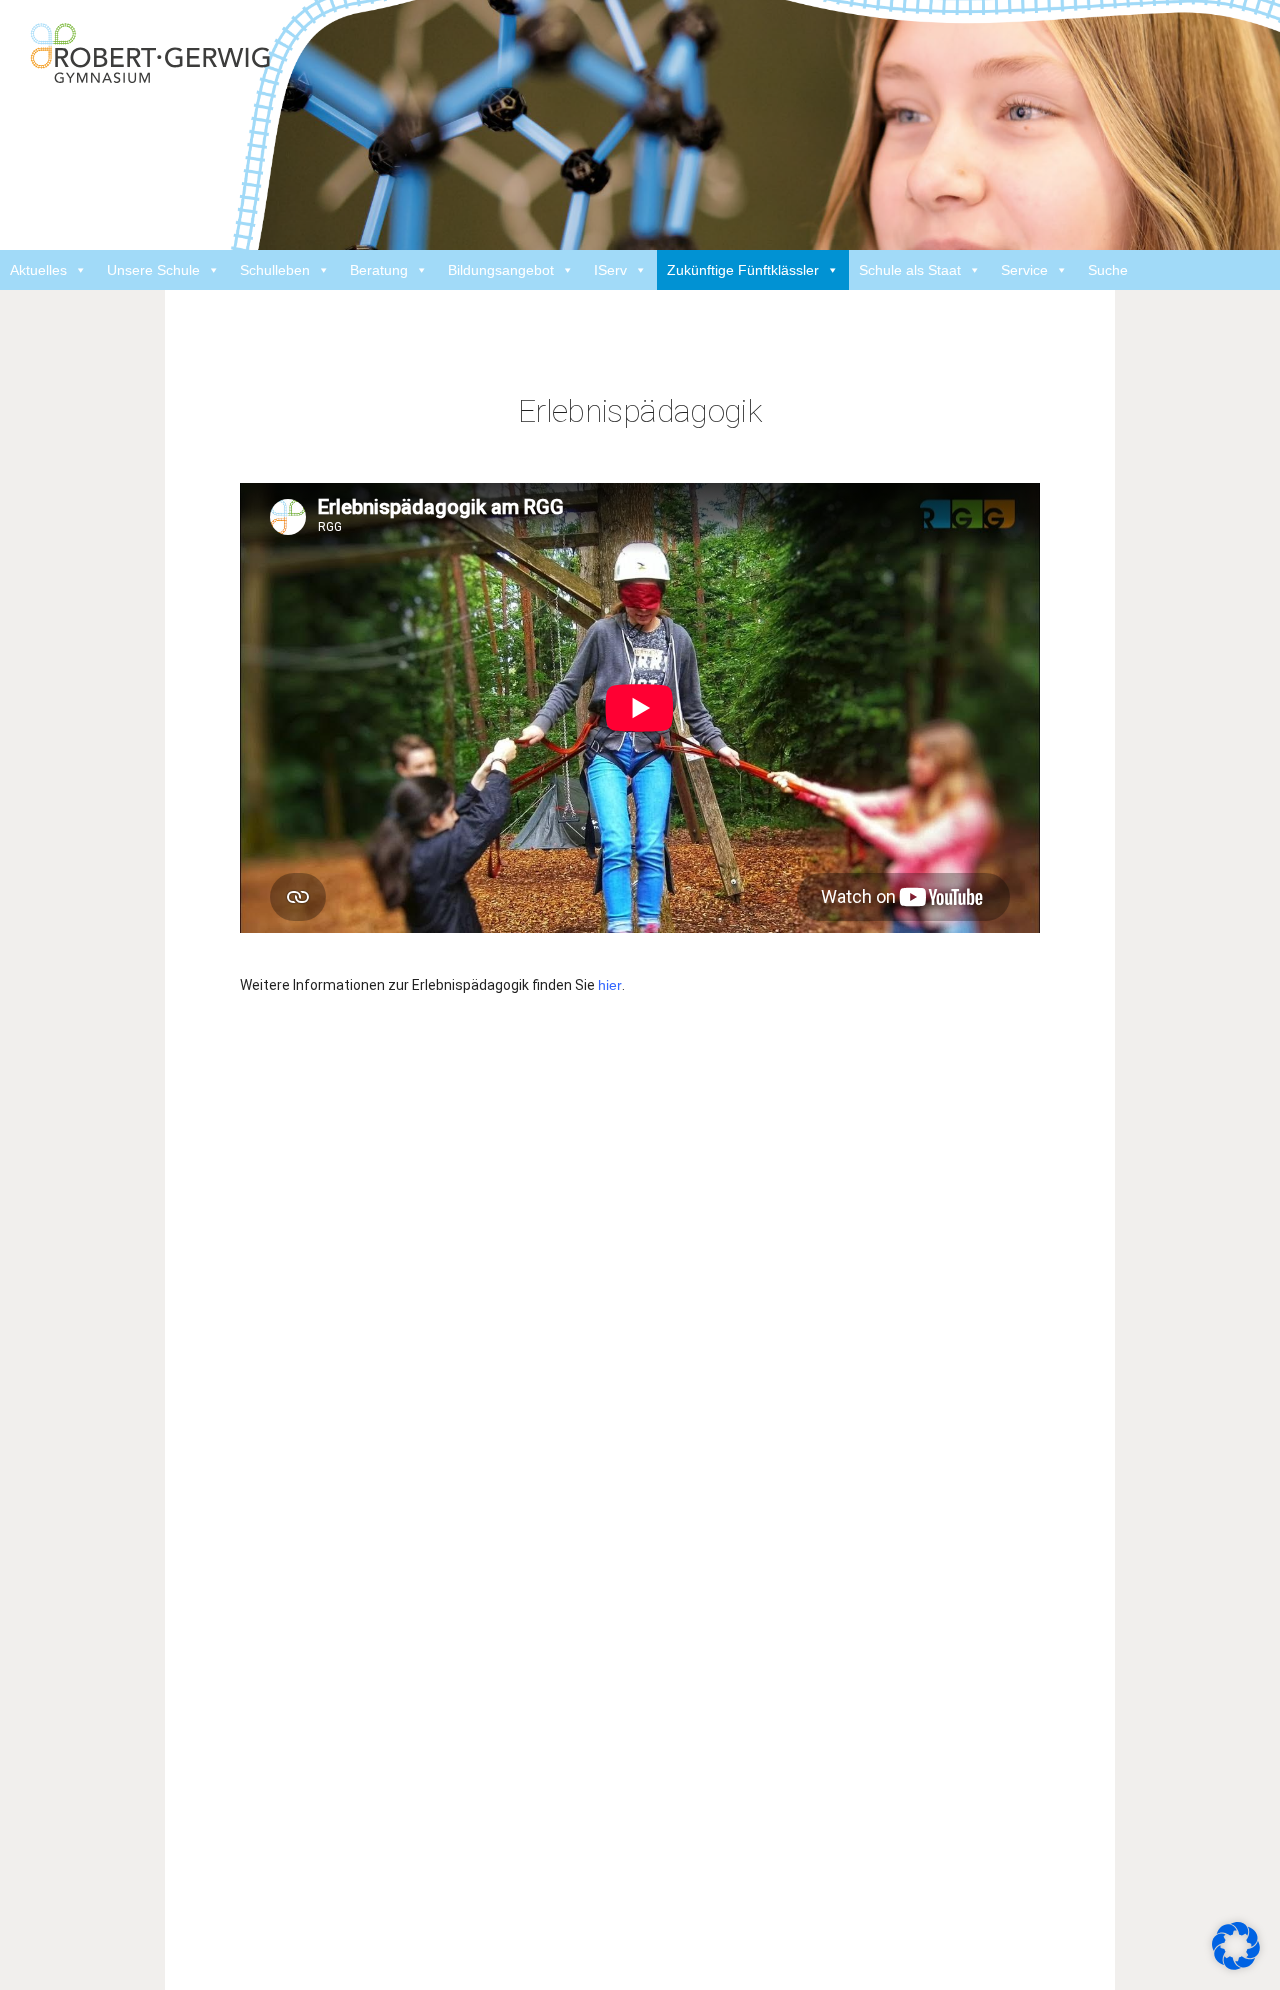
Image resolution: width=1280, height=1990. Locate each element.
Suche (1108, 270)
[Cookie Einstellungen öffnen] (1236, 1945)
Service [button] (1024, 270)
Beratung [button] (379, 270)
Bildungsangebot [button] (501, 270)
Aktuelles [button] (38, 270)
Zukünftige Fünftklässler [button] (743, 270)
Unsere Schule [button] (153, 270)
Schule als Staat (910, 270)
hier (610, 985)
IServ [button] (610, 270)
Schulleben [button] (275, 270)
